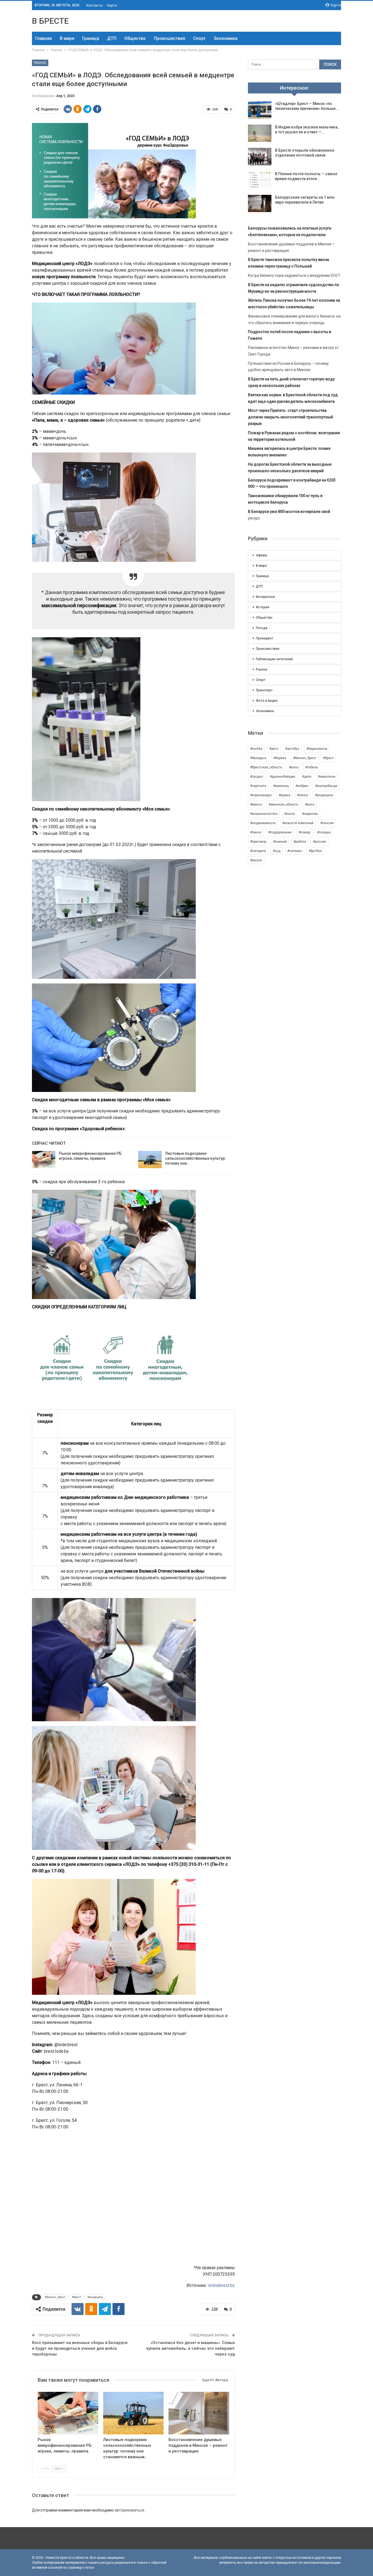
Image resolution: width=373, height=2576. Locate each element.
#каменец (281, 786)
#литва (303, 795)
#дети (307, 777)
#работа (300, 842)
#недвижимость (263, 823)
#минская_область (283, 804)
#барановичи (317, 749)
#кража (285, 795)
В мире (67, 38)
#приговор (258, 842)
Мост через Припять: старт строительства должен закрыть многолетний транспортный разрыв (290, 417)
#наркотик (310, 814)
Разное (40, 63)
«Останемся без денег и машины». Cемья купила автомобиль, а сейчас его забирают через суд (191, 2348)
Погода (262, 628)
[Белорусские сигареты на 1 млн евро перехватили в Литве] (260, 204)
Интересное (265, 597)
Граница (91, 38)
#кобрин (302, 786)
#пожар (304, 832)
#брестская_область (266, 767)
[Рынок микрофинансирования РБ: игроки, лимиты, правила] (44, 1160)
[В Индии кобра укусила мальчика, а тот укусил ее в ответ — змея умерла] (260, 133)
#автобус (292, 749)
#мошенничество (264, 814)
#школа (256, 860)
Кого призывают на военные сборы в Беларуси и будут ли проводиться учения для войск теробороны (80, 2348)
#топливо (295, 851)
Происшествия (169, 38)
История (263, 607)
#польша (324, 832)
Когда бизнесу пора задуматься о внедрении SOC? (294, 275)
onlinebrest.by (221, 2285)
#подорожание (280, 832)
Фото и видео (267, 701)
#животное (327, 777)
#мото (310, 804)
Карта (112, 5)
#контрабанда (326, 786)
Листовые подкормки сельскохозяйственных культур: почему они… (196, 1158)
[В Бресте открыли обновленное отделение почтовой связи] (260, 157)
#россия (319, 842)
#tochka (256, 749)
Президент (264, 638)
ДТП (112, 38)
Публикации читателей (274, 659)
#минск (256, 804)
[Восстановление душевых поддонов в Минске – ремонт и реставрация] (199, 2413)
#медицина (95, 2297)
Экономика (226, 38)
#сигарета (258, 851)
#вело (294, 767)
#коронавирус (261, 795)
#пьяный (280, 842)
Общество (135, 38)
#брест (76, 2297)
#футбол (315, 851)
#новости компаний (298, 823)
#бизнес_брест (55, 2297)
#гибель (312, 767)
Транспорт (264, 690)
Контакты (95, 5)
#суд (277, 851)
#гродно (257, 777)
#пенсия (327, 823)
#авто (274, 749)
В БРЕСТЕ (50, 21)
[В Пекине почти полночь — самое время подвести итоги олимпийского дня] (260, 180)
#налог (290, 814)
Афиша (261, 555)
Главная (44, 38)
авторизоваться (129, 2510)
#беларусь (258, 758)
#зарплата (258, 786)
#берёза (280, 758)
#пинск (256, 832)
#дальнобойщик (282, 777)
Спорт (199, 38)
